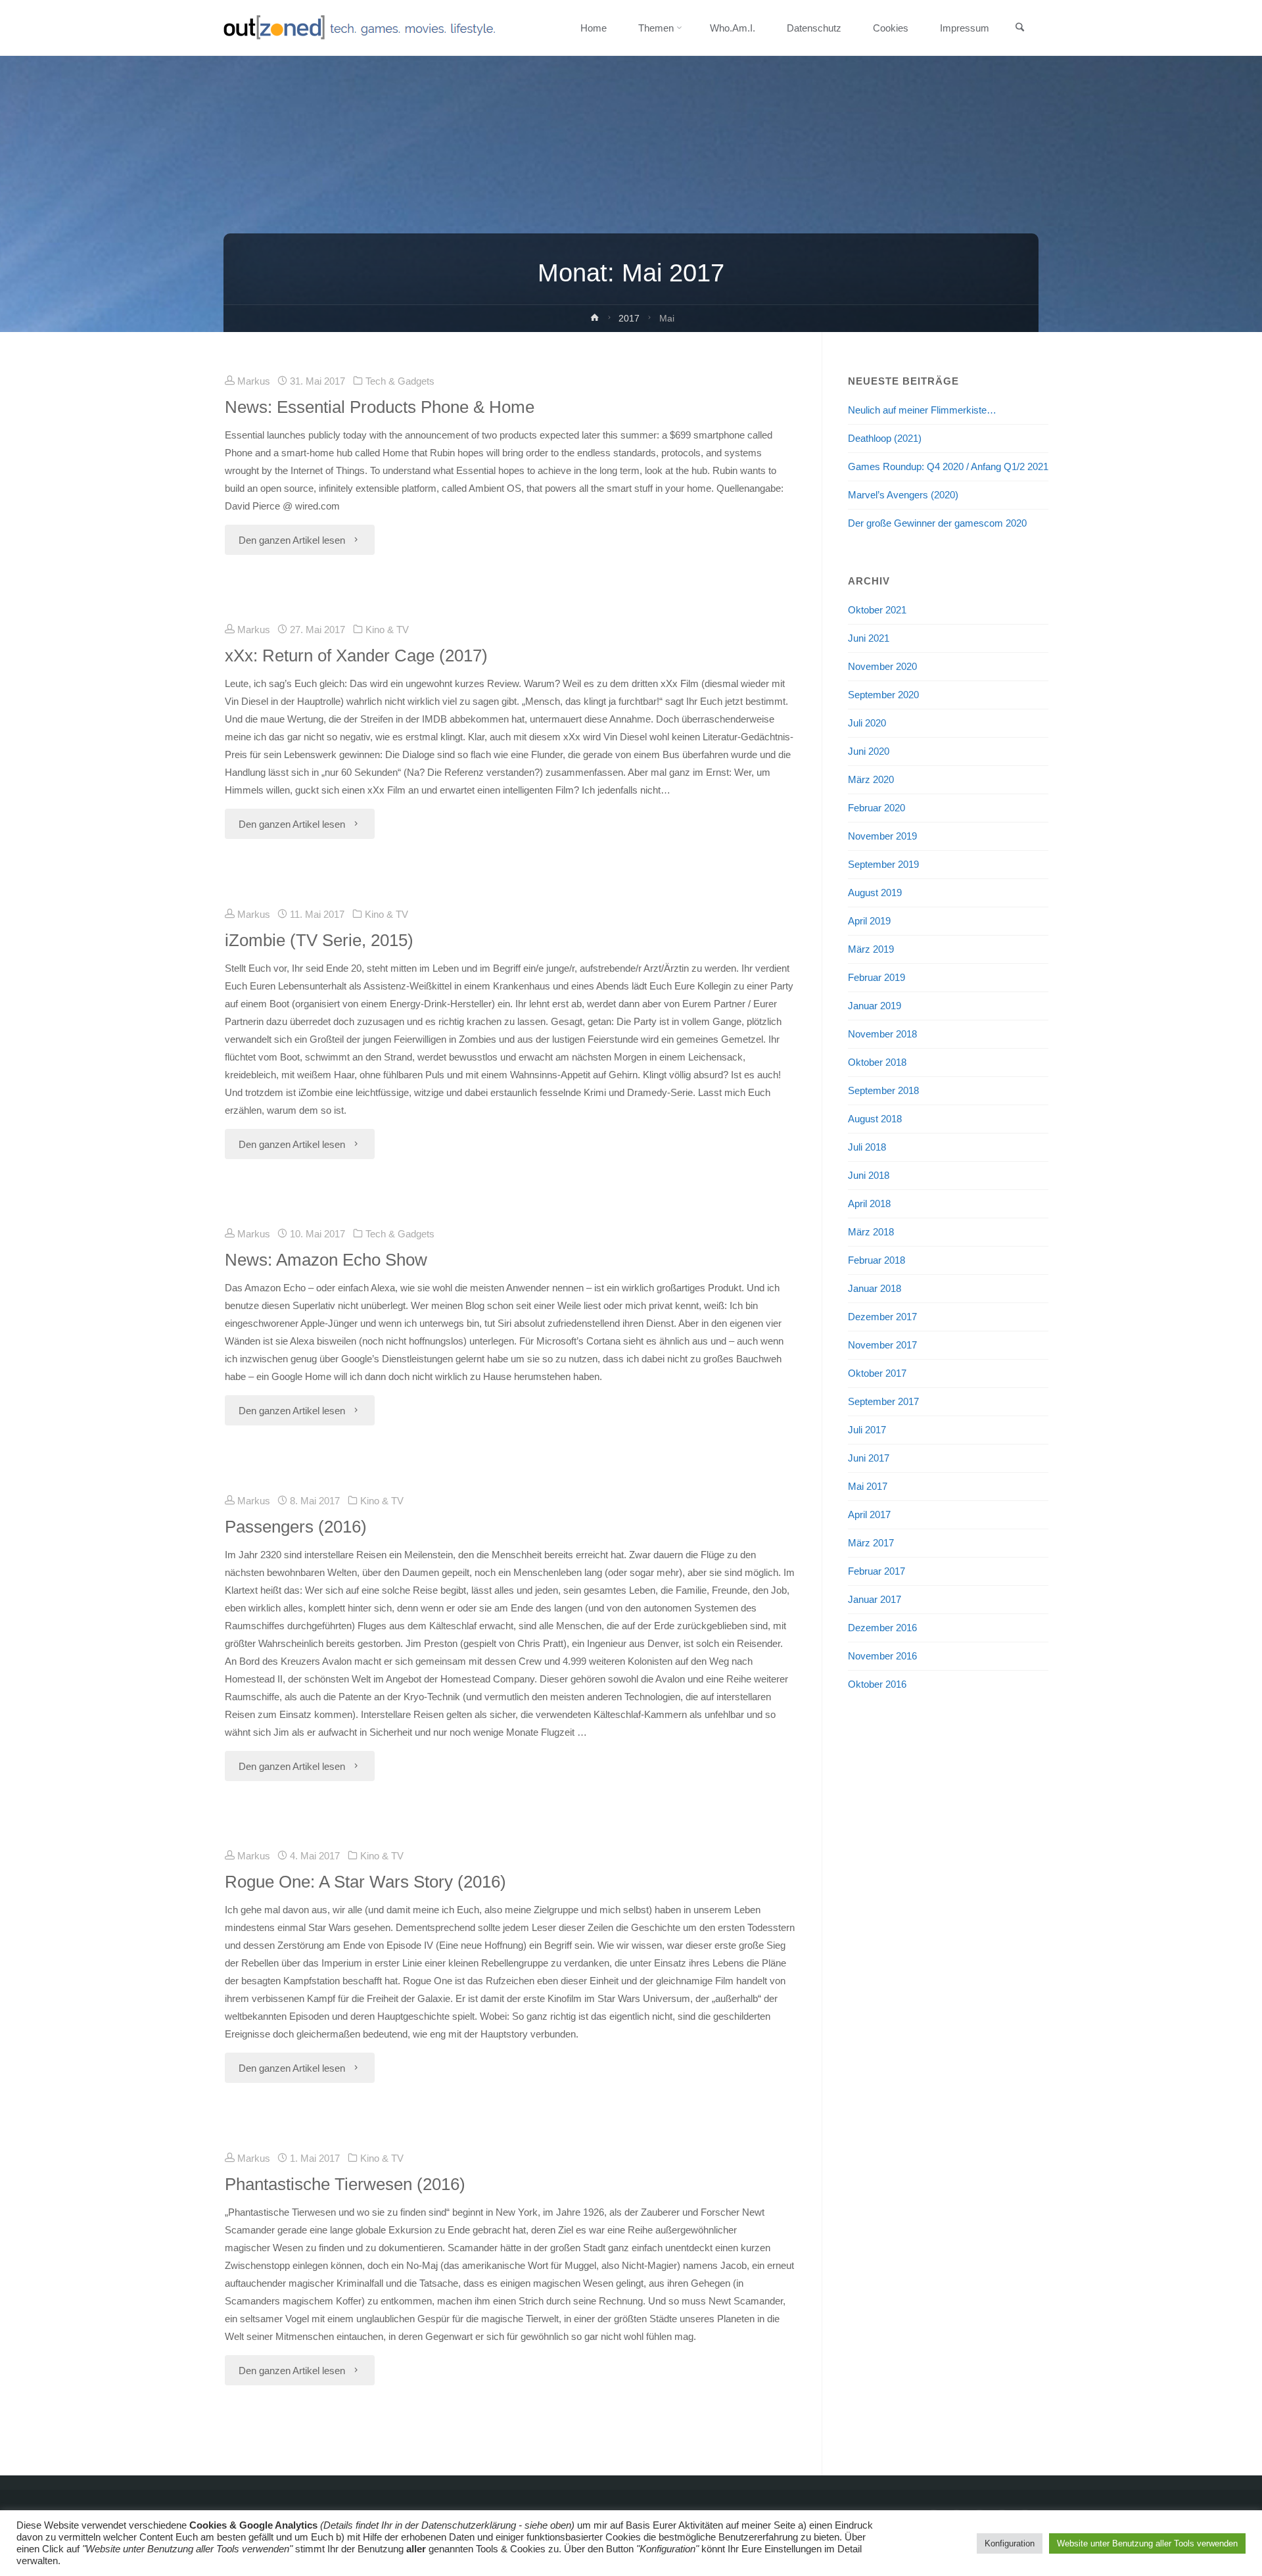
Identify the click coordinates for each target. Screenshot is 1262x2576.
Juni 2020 (869, 751)
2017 (629, 319)
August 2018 (875, 1119)
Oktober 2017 (877, 1373)
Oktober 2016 (877, 1684)
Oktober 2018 (877, 1062)
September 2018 (883, 1090)
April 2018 (869, 1204)
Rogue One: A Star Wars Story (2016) (365, 1882)
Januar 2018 (875, 1288)
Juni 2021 (869, 638)
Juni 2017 (869, 1458)
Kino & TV (387, 630)
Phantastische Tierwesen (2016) (345, 2184)
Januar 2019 (875, 1006)
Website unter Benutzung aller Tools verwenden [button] (1147, 2543)
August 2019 (875, 893)
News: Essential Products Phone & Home (380, 407)
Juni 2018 (869, 1175)
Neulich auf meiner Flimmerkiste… (922, 410)
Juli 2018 (867, 1147)
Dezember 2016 (882, 1628)
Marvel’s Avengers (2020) (903, 495)
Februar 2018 (876, 1260)
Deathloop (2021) (885, 438)
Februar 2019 (876, 977)
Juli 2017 (867, 1430)
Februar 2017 (876, 1571)
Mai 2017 (868, 1486)
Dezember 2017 (882, 1317)
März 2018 (871, 1232)
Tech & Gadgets (400, 381)
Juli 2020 (867, 723)
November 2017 (882, 1345)
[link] (1019, 28)
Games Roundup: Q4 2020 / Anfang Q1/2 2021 (948, 466)
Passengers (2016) (296, 1527)
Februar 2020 (876, 808)
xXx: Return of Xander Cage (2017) (356, 656)
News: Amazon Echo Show (326, 1260)
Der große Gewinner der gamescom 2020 (937, 523)
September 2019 (883, 864)
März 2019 (871, 949)
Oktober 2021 (877, 610)
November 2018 (882, 1034)
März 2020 (871, 779)
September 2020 (883, 695)
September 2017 (883, 1401)
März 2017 (871, 1543)
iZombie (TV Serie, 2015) (319, 940)
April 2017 (869, 1515)
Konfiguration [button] (1010, 2543)
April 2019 (869, 921)
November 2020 (882, 666)
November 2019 (882, 836)
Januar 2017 (875, 1599)
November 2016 (882, 1656)
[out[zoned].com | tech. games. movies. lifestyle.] (359, 28)
